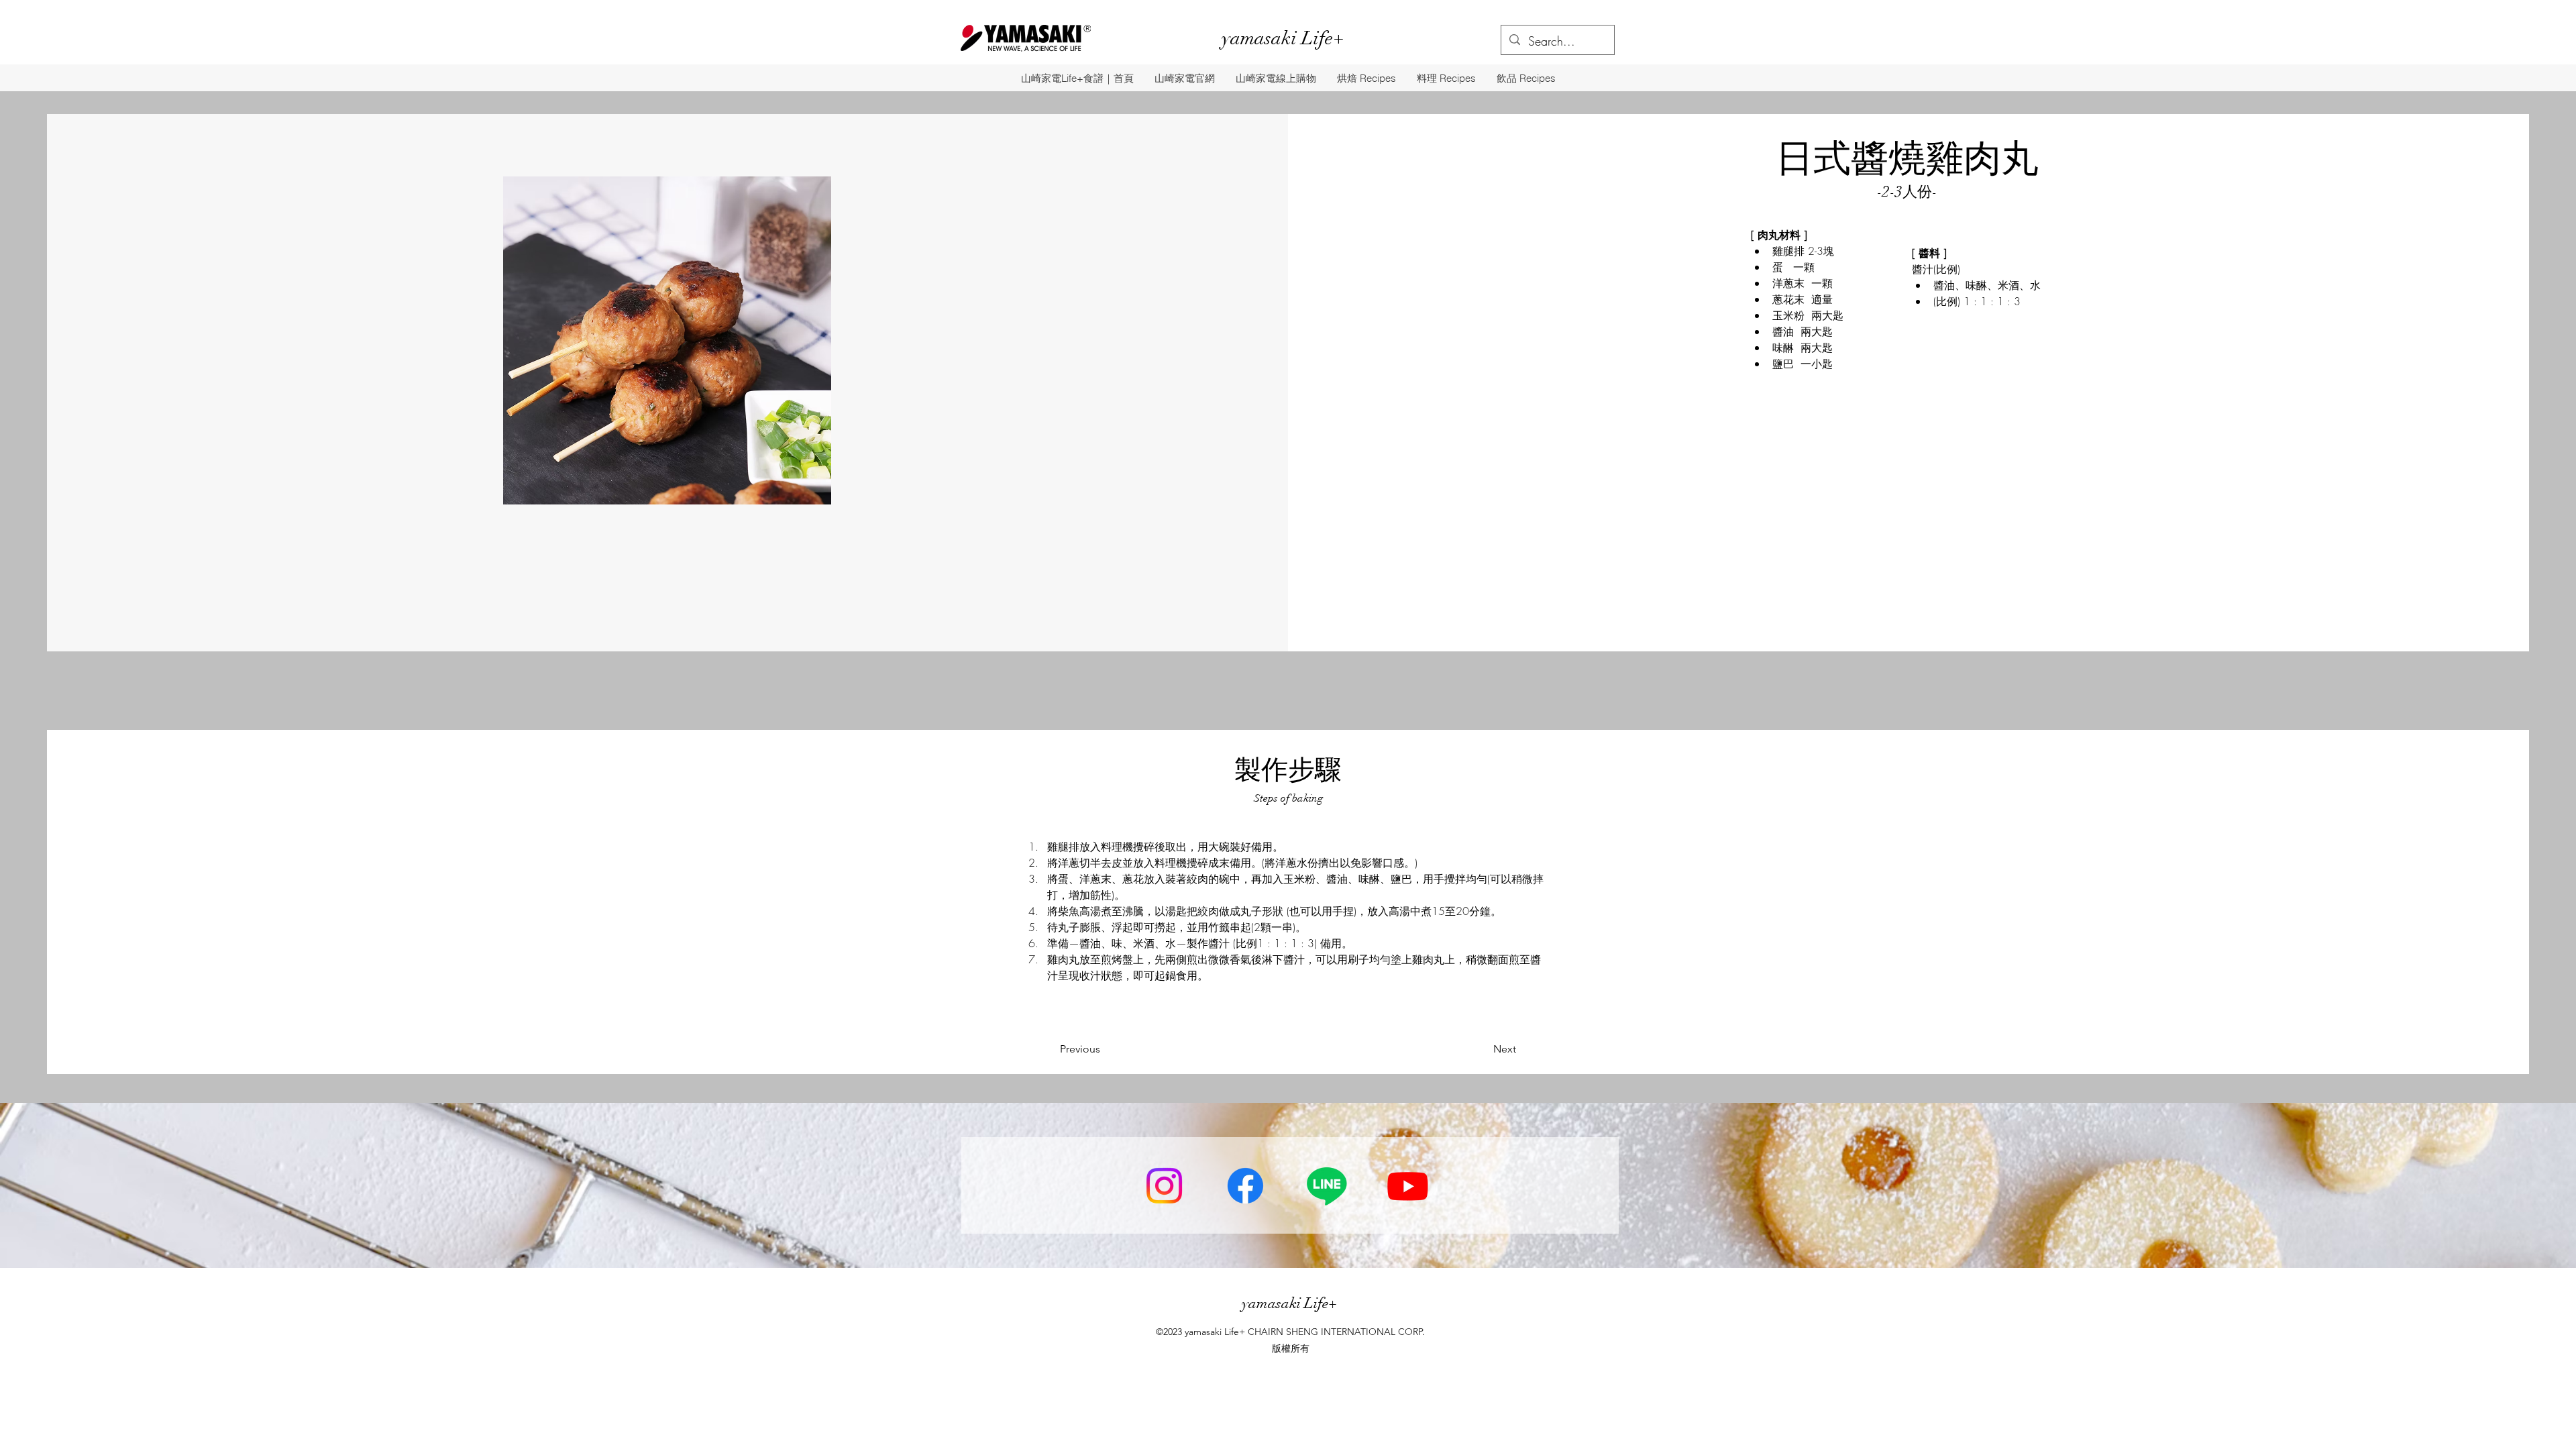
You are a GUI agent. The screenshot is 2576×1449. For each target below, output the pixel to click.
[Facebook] (1245, 1186)
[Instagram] (1164, 1186)
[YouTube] (1408, 1186)
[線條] (1327, 1186)
